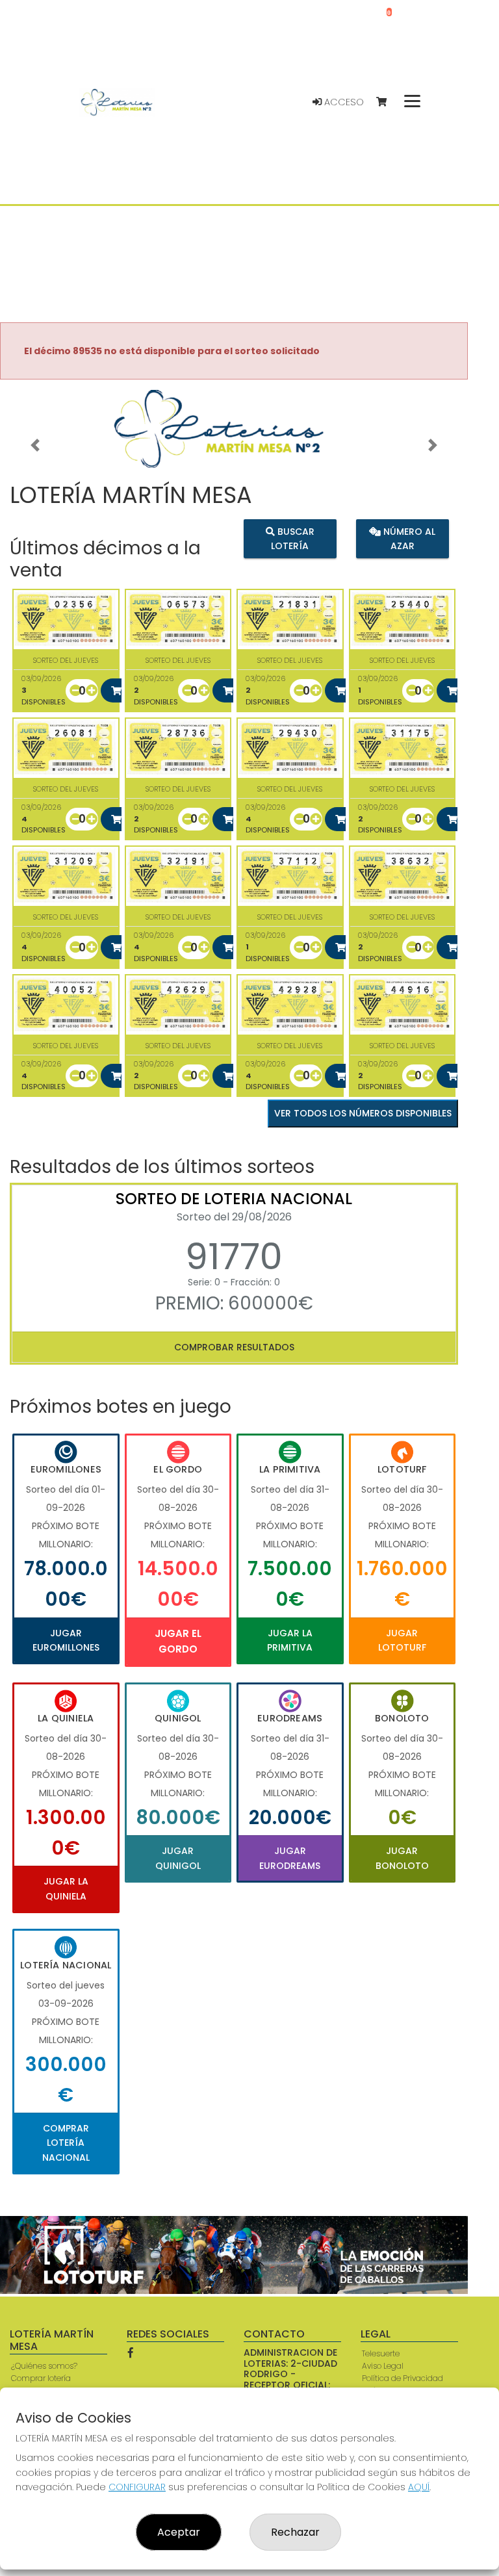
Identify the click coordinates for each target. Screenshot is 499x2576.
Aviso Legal (383, 2366)
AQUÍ (419, 2487)
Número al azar (408, 539)
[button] (35, 445)
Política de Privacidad (403, 2378)
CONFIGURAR (137, 2487)
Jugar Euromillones (66, 1640)
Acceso (343, 102)
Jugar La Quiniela (66, 1888)
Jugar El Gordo (178, 1641)
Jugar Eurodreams (290, 1858)
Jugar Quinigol (178, 1858)
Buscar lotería (293, 539)
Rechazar (295, 2532)
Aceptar (179, 2532)
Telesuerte (381, 2353)
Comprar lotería (41, 2378)
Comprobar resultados (234, 1347)
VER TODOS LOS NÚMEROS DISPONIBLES (363, 1113)
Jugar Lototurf (402, 1640)
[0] (388, 102)
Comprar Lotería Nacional (66, 2143)
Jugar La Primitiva (290, 1640)
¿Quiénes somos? (44, 2366)
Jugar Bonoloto (402, 1858)
